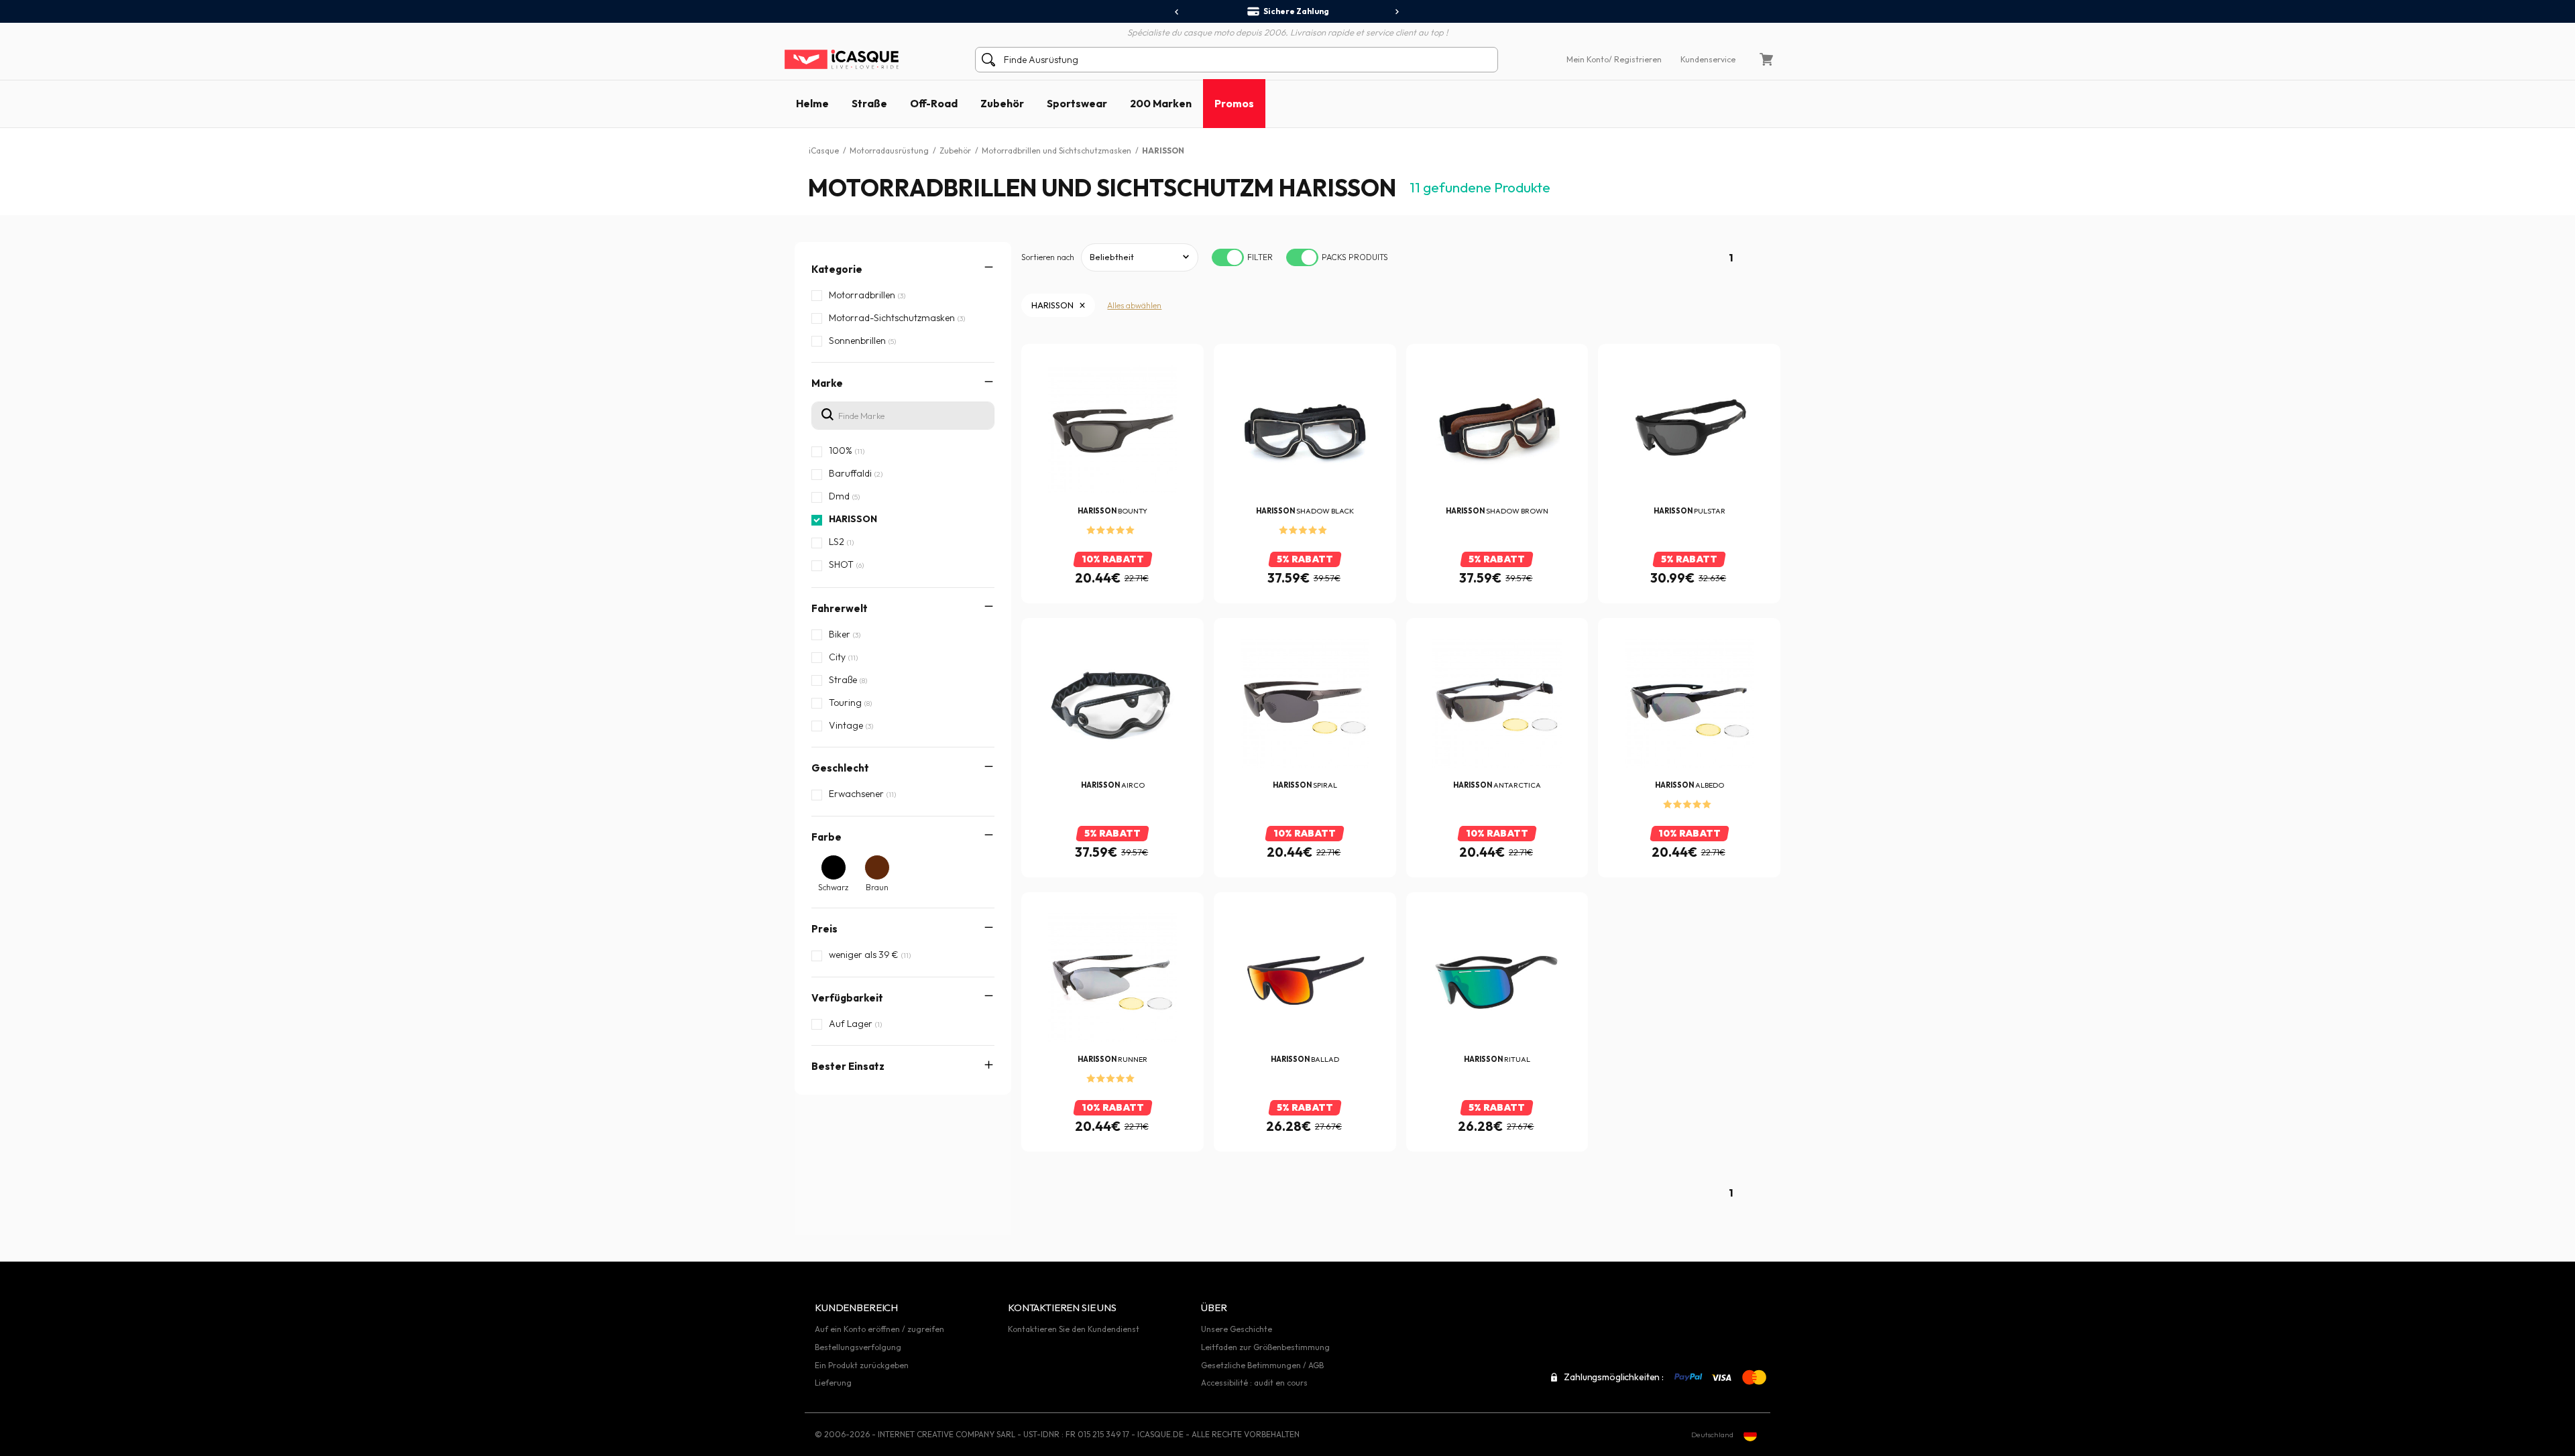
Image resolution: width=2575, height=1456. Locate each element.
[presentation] (1177, 12)
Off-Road (934, 103)
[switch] (1228, 257)
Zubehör (1002, 103)
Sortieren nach (1048, 257)
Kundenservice (1708, 59)
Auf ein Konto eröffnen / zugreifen (879, 1329)
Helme (812, 103)
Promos (1234, 103)
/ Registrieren (1635, 59)
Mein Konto (1588, 59)
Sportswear (1077, 103)
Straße (869, 103)
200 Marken (1161, 103)
